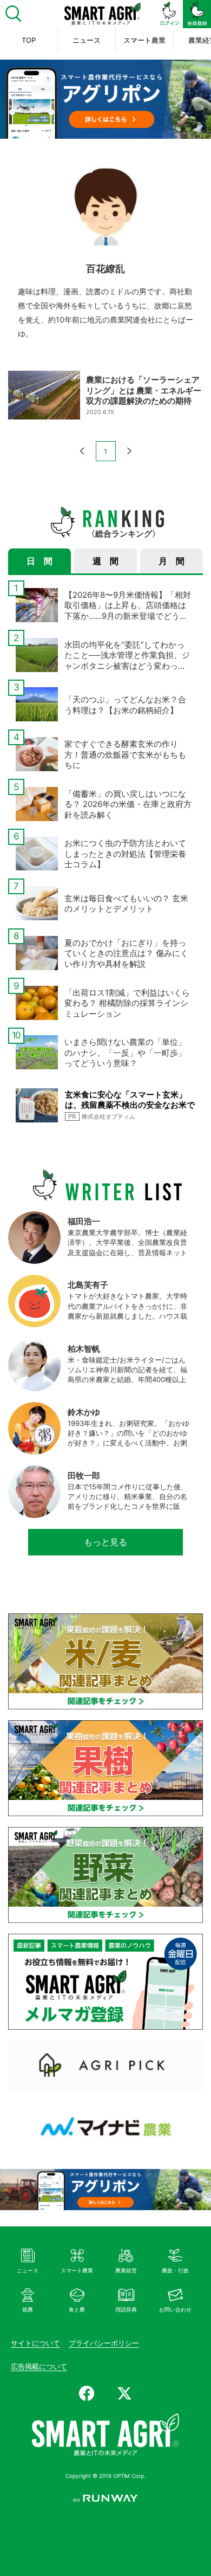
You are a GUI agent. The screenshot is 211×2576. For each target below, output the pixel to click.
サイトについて (35, 2343)
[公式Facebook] (87, 2393)
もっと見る (105, 1542)
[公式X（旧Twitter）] (124, 2393)
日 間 (39, 561)
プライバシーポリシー (104, 2343)
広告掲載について (39, 2366)
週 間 (105, 561)
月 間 (172, 561)
